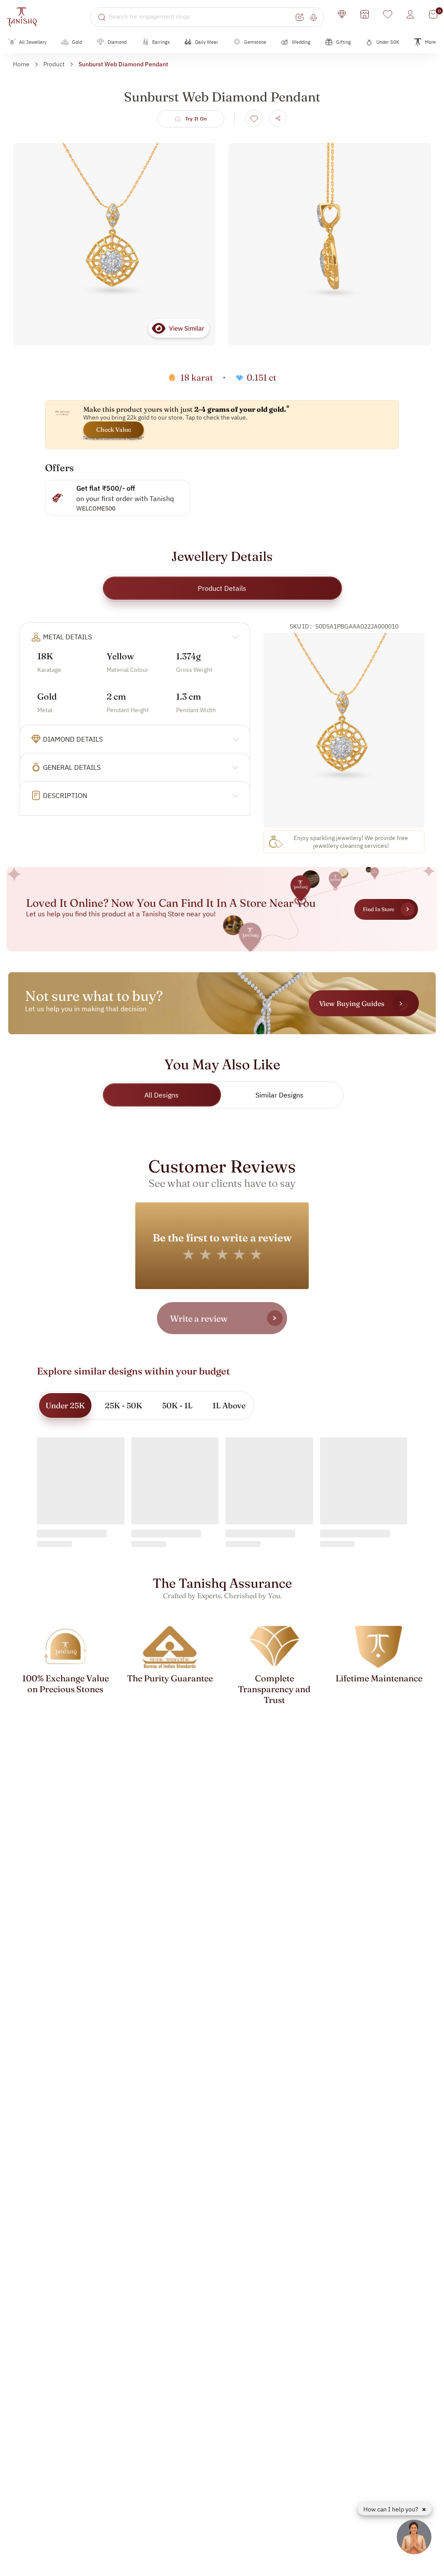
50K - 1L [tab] (177, 1405)
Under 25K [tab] (65, 1405)
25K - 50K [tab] (124, 1405)
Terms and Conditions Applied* (114, 438)
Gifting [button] (343, 42)
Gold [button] (77, 42)
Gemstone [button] (255, 42)
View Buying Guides (352, 1003)
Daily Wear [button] (207, 42)
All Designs (162, 1095)
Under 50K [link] (388, 42)
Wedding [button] (301, 42)
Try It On (196, 119)
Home (21, 64)
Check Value (114, 430)
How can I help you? (392, 2509)
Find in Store (379, 909)
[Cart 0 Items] (433, 14)
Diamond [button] (117, 42)
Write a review (199, 1318)
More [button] (430, 42)
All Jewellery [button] (33, 42)
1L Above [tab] (229, 1405)
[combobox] (201, 17)
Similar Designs (279, 1095)
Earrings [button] (161, 42)
